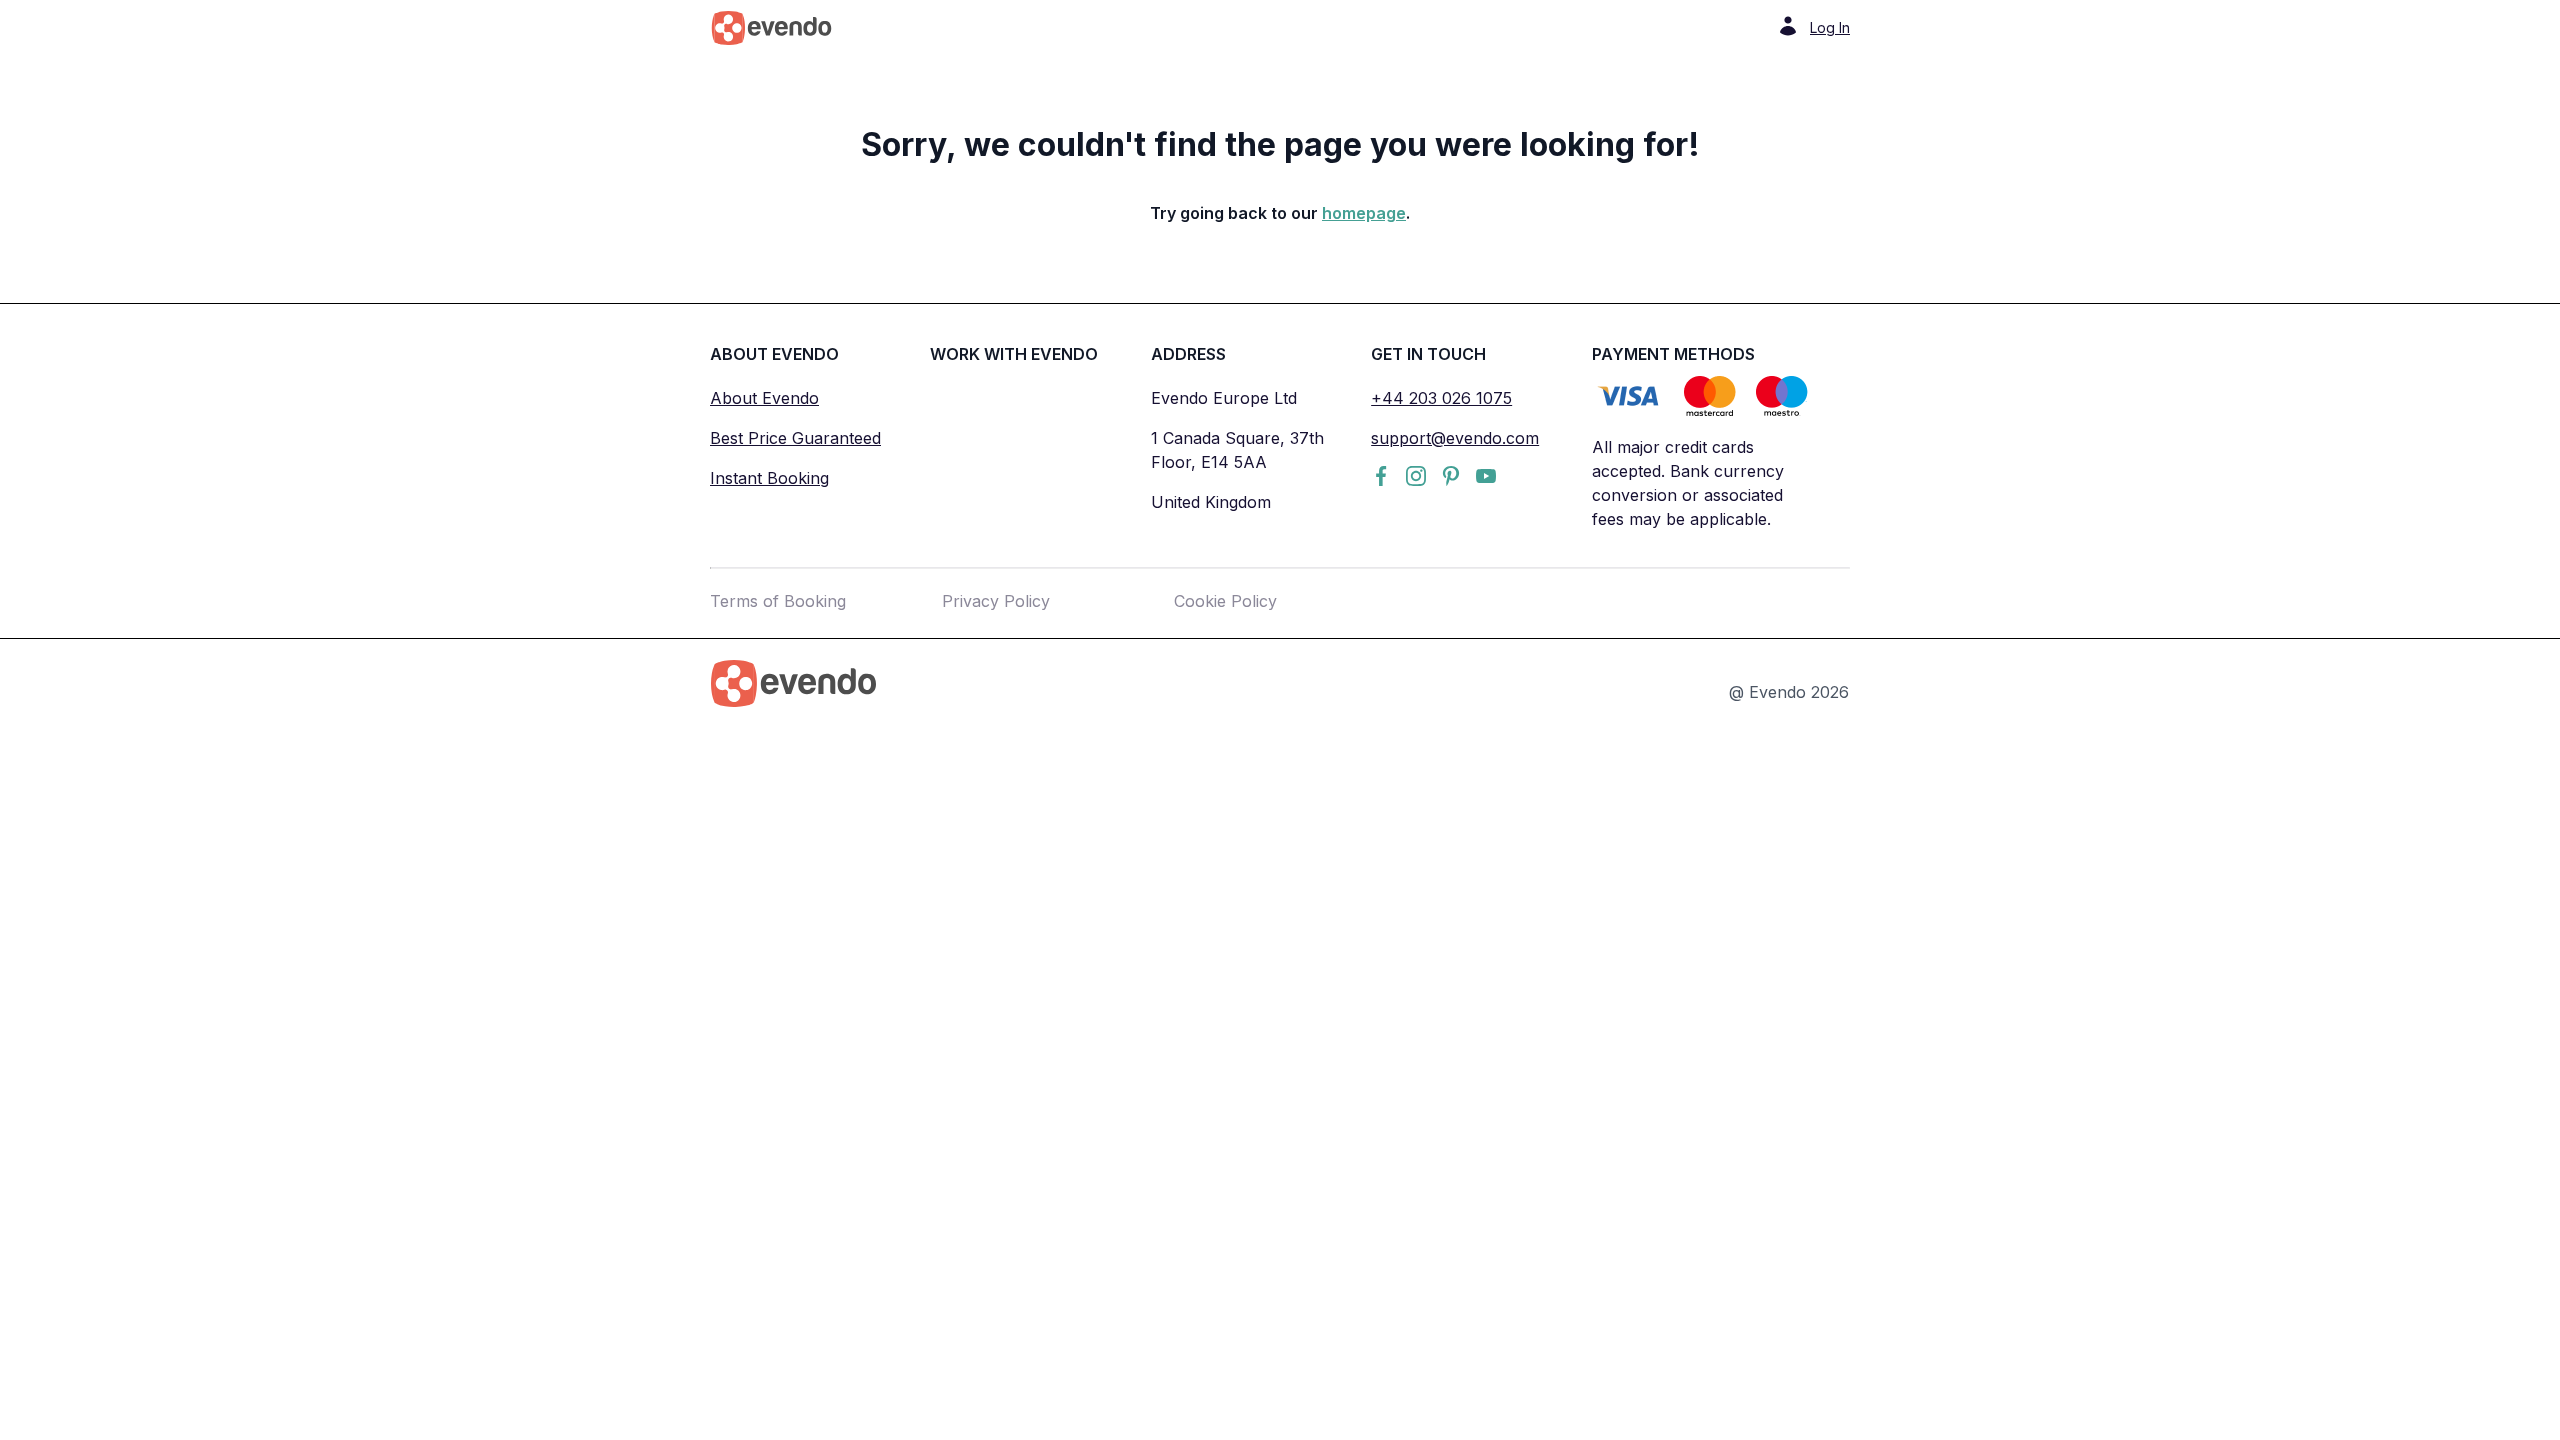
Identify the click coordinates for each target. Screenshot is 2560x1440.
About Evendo (764, 398)
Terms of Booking (778, 601)
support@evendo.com (1455, 438)
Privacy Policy (996, 601)
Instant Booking (769, 478)
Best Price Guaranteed (795, 438)
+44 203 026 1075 (1441, 398)
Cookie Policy (1225, 601)
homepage (1364, 213)
